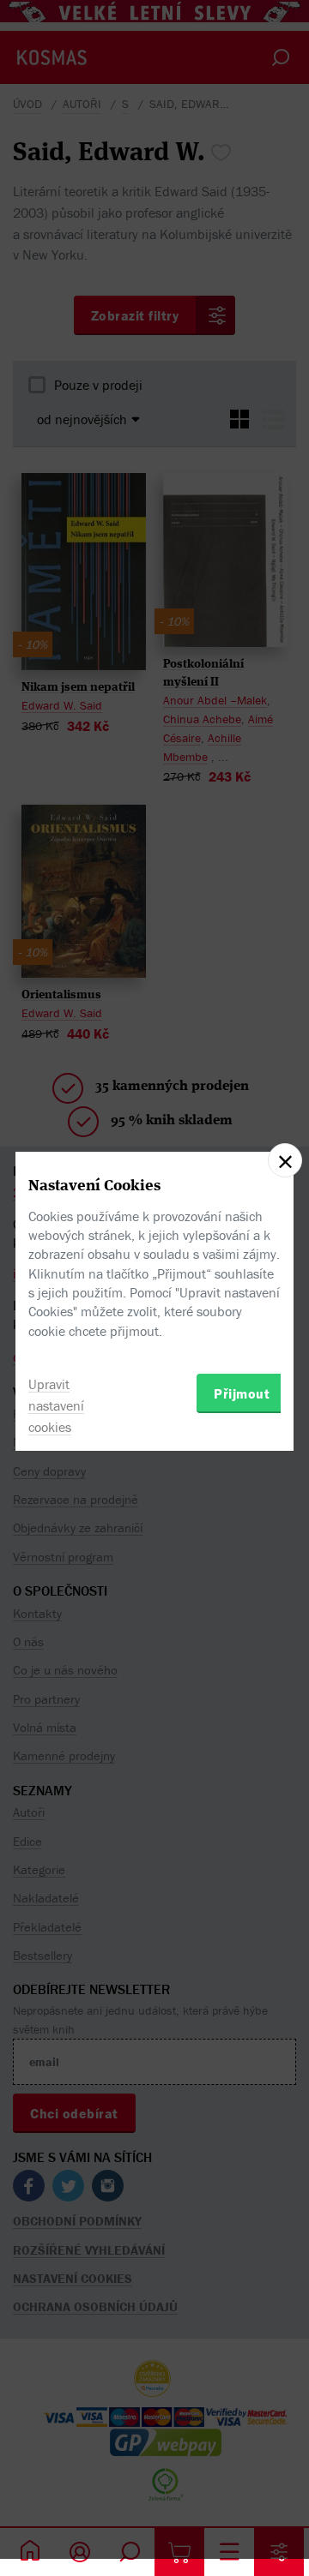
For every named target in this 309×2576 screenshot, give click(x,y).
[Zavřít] (285, 1160)
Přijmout (242, 1393)
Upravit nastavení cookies (56, 1405)
